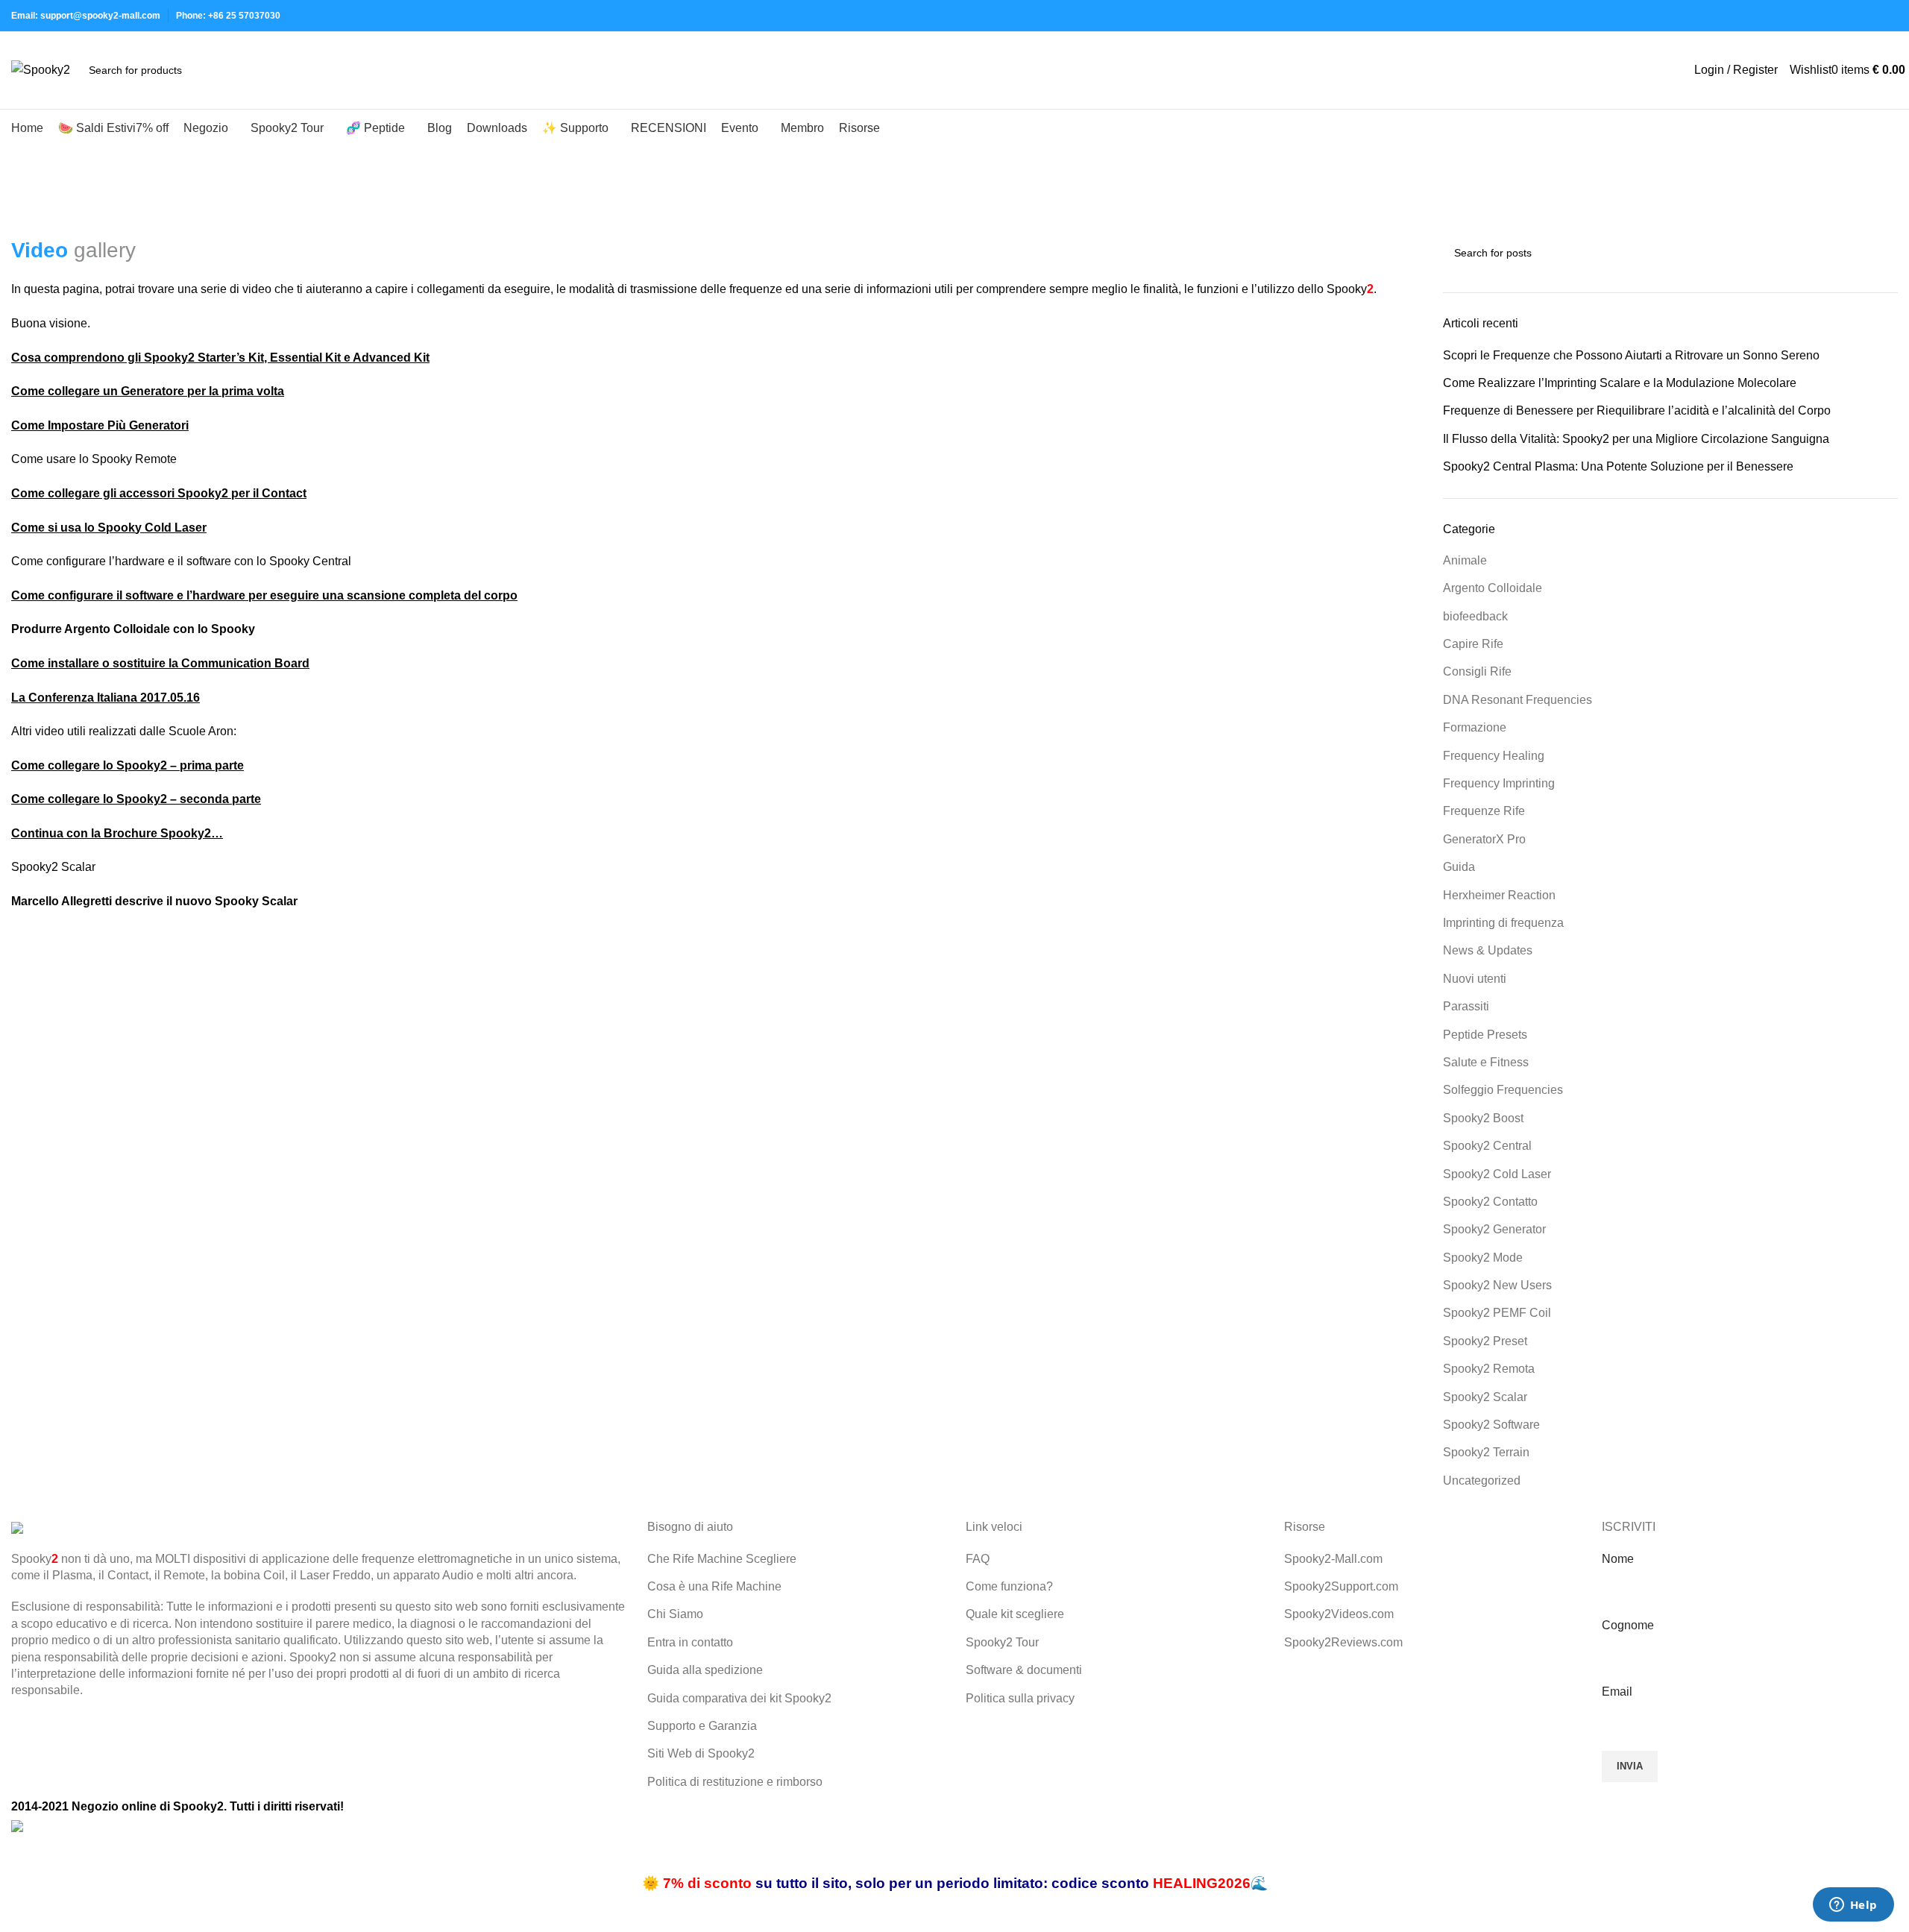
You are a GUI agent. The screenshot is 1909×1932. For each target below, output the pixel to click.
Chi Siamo (675, 1614)
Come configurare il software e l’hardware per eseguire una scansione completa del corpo (264, 595)
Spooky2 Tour (1002, 1642)
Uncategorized (1482, 1481)
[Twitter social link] (1803, 16)
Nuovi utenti (1475, 979)
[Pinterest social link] (1855, 16)
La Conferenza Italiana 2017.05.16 (106, 698)
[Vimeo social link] (1872, 16)
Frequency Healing (1494, 756)
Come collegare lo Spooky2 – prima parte (128, 765)
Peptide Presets (1485, 1035)
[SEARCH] (241, 70)
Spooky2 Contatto (1490, 1202)
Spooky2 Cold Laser (1497, 1174)
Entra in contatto (690, 1642)
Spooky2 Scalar (1485, 1397)
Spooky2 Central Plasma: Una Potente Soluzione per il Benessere (1618, 466)
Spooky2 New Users (1497, 1285)
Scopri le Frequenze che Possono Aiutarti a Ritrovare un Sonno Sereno (1631, 355)
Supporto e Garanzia (702, 1726)
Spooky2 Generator (1494, 1229)
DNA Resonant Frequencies (1518, 700)
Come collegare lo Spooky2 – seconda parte (136, 799)
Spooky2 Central (1487, 1146)
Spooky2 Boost (1483, 1118)
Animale (1465, 560)
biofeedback (1475, 616)
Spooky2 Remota (1489, 1369)
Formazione (1475, 727)
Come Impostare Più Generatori (100, 425)
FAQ (978, 1559)
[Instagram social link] (1821, 16)
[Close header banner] (19, 1854)
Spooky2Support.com (1341, 1586)
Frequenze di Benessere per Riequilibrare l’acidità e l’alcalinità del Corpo (1637, 410)
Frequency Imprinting (1499, 783)
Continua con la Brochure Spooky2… (117, 833)
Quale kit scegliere (1015, 1614)
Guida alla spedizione (705, 1670)
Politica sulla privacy (1020, 1698)
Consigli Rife (1477, 671)
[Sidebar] (19, 1913)
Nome (1618, 1559)
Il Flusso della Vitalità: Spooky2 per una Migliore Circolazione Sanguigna (1636, 439)
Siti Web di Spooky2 (701, 1753)
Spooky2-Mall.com (1333, 1559)
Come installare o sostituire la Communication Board (160, 663)
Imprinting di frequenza (1503, 923)
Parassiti (1466, 1006)
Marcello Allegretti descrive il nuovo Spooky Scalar (154, 901)
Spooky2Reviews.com (1343, 1642)
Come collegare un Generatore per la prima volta (148, 391)
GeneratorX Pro (1484, 839)
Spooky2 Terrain (1486, 1452)
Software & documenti (1024, 1670)
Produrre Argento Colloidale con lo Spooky (133, 629)
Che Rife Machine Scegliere (722, 1559)
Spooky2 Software (1491, 1425)
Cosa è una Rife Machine (714, 1586)
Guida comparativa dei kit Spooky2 (739, 1698)
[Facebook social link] (1786, 16)
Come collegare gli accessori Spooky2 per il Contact (159, 493)
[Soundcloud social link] (1889, 16)
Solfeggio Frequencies (1503, 1090)
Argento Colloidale (1493, 588)
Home (23, 227)
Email (1617, 1692)
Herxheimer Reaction (1499, 895)
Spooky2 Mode (1483, 1258)
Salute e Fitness (1486, 1062)
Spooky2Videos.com (1339, 1614)
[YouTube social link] (1838, 16)
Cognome (1628, 1625)
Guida (1459, 867)
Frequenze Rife (1484, 811)
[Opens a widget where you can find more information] (1853, 1906)
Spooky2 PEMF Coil (1497, 1313)
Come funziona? (1009, 1586)
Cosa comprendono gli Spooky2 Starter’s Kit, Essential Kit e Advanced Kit (220, 358)
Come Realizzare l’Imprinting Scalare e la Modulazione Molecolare (1620, 383)
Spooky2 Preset (1485, 1341)
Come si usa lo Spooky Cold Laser (109, 528)
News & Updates (1488, 950)
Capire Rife (1473, 644)
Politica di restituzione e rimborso (735, 1782)
